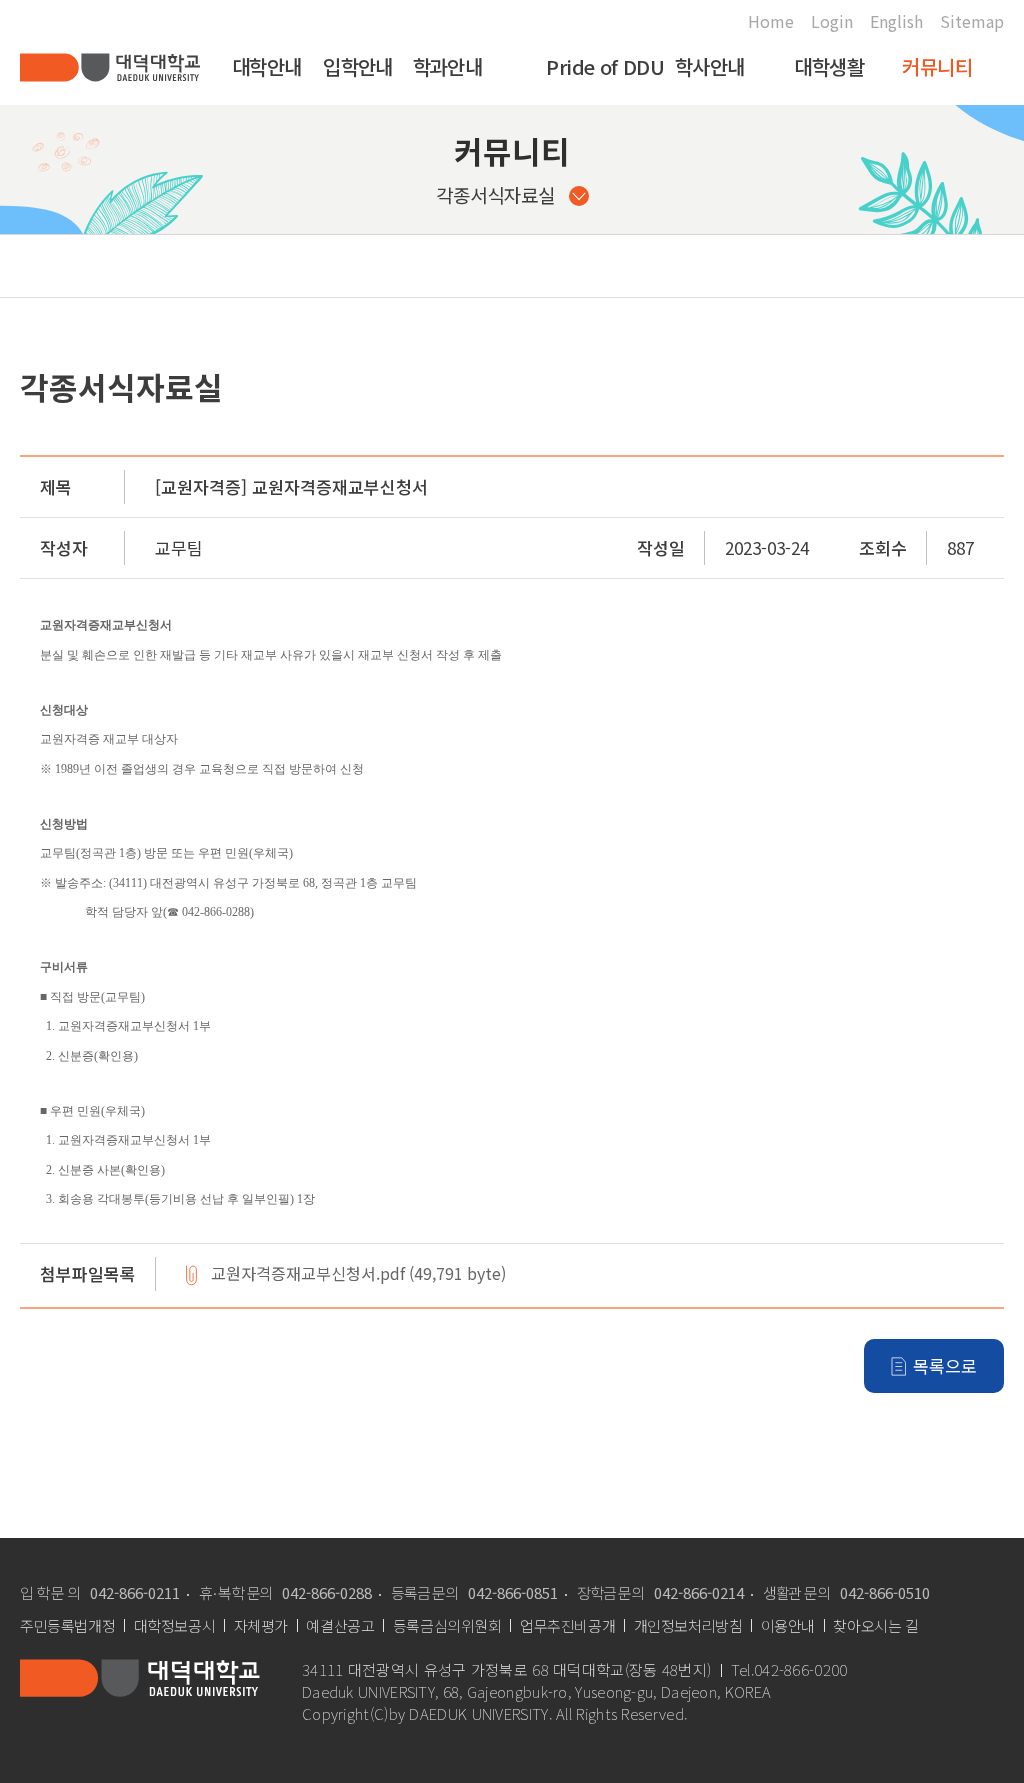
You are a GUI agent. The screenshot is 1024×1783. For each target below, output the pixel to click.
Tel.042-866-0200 (789, 1670)
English (896, 21)
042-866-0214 (699, 1592)
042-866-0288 (327, 1592)
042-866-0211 (135, 1592)
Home (771, 21)
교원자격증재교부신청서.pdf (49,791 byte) (358, 1274)
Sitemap (972, 21)
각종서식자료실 (495, 194)
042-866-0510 (885, 1592)
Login (832, 21)
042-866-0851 (513, 1592)
